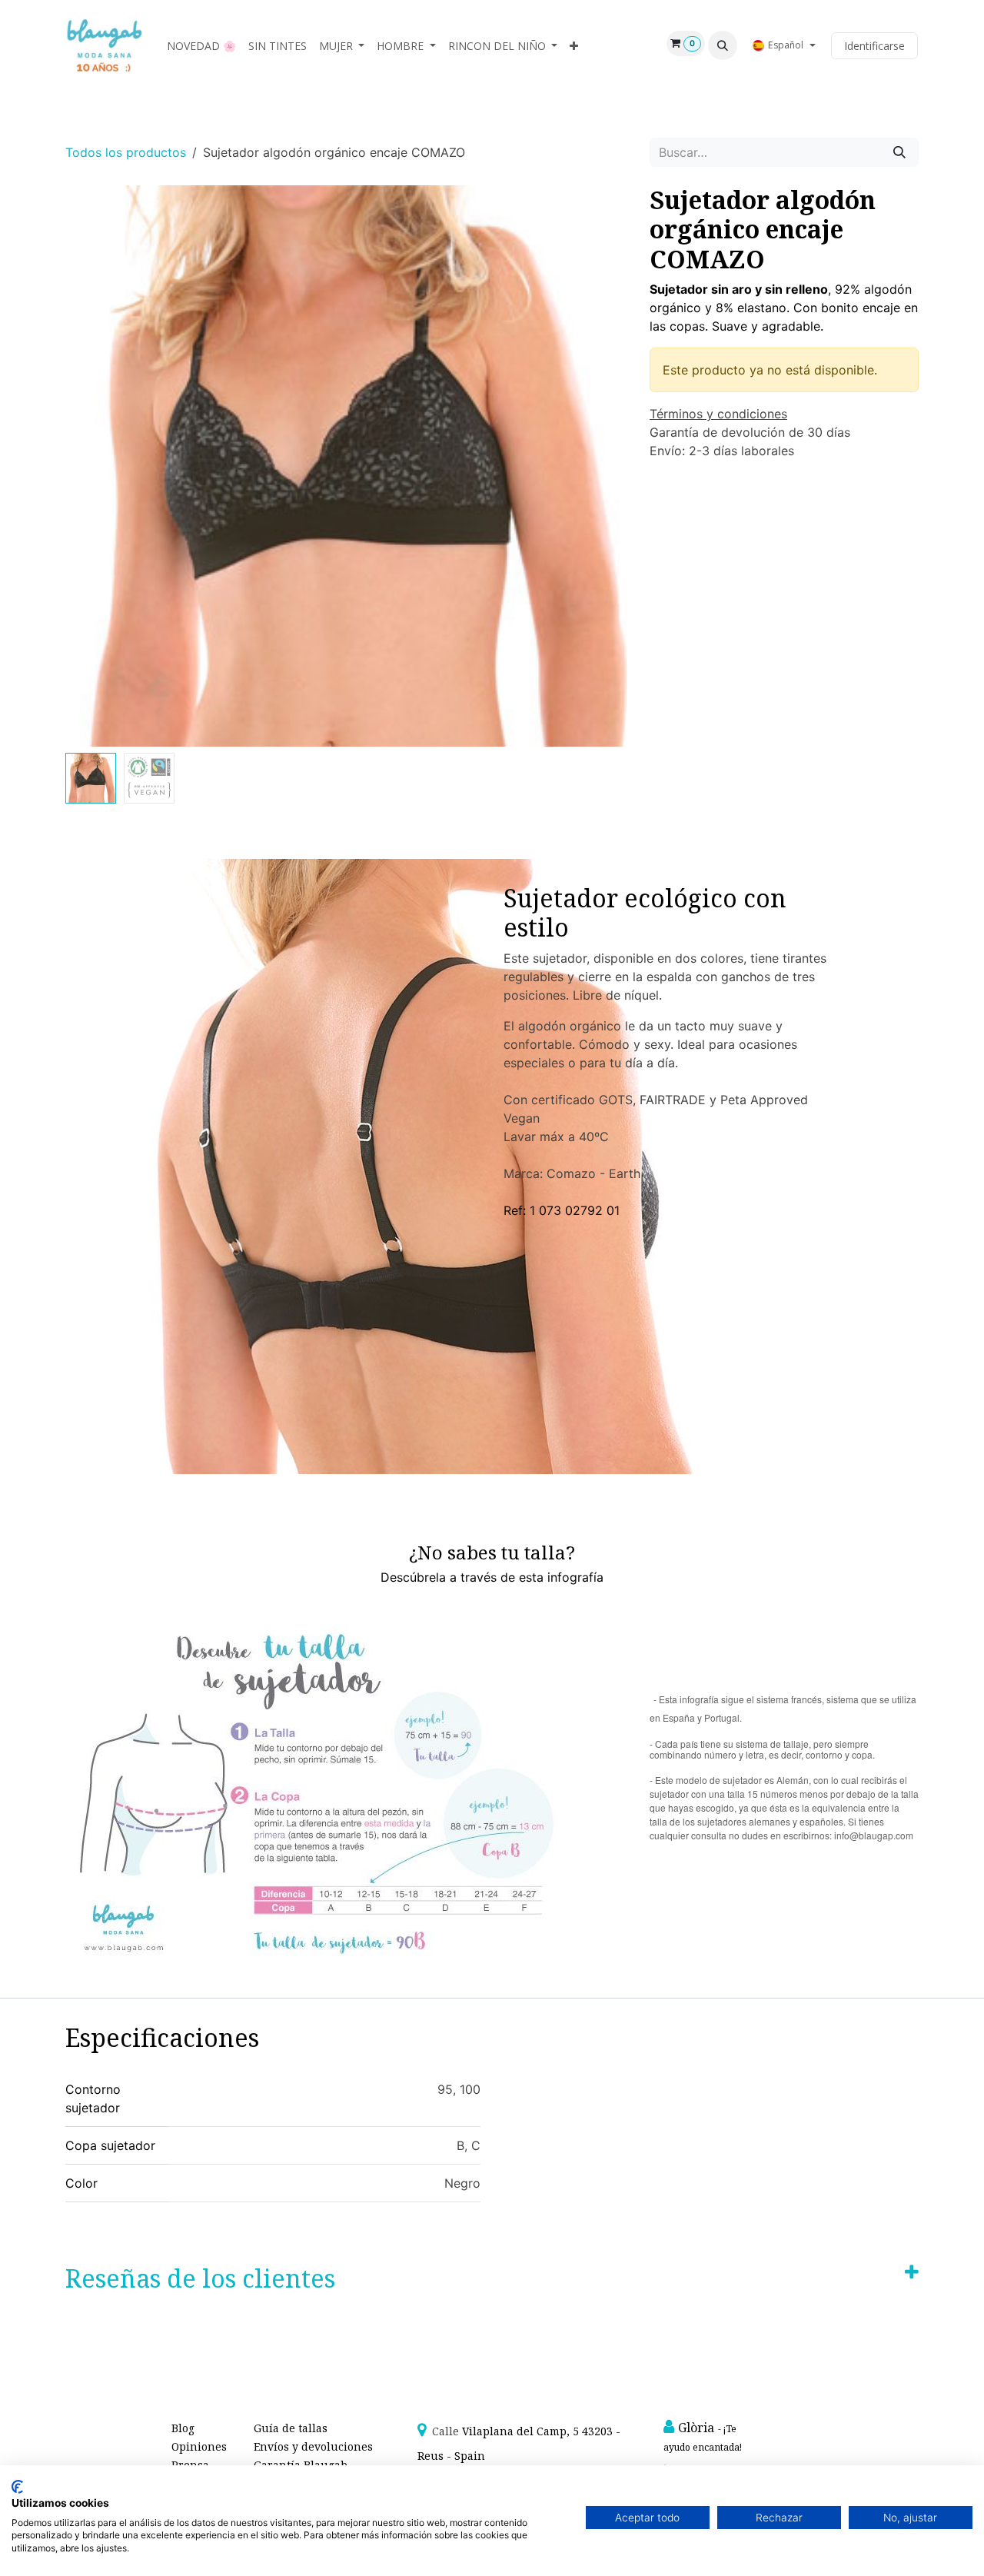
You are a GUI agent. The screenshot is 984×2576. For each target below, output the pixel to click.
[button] (723, 45)
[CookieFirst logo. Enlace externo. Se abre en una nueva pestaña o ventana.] (17, 2487)
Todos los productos (126, 152)
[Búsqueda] (899, 152)
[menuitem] (201, 46)
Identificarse (874, 46)
